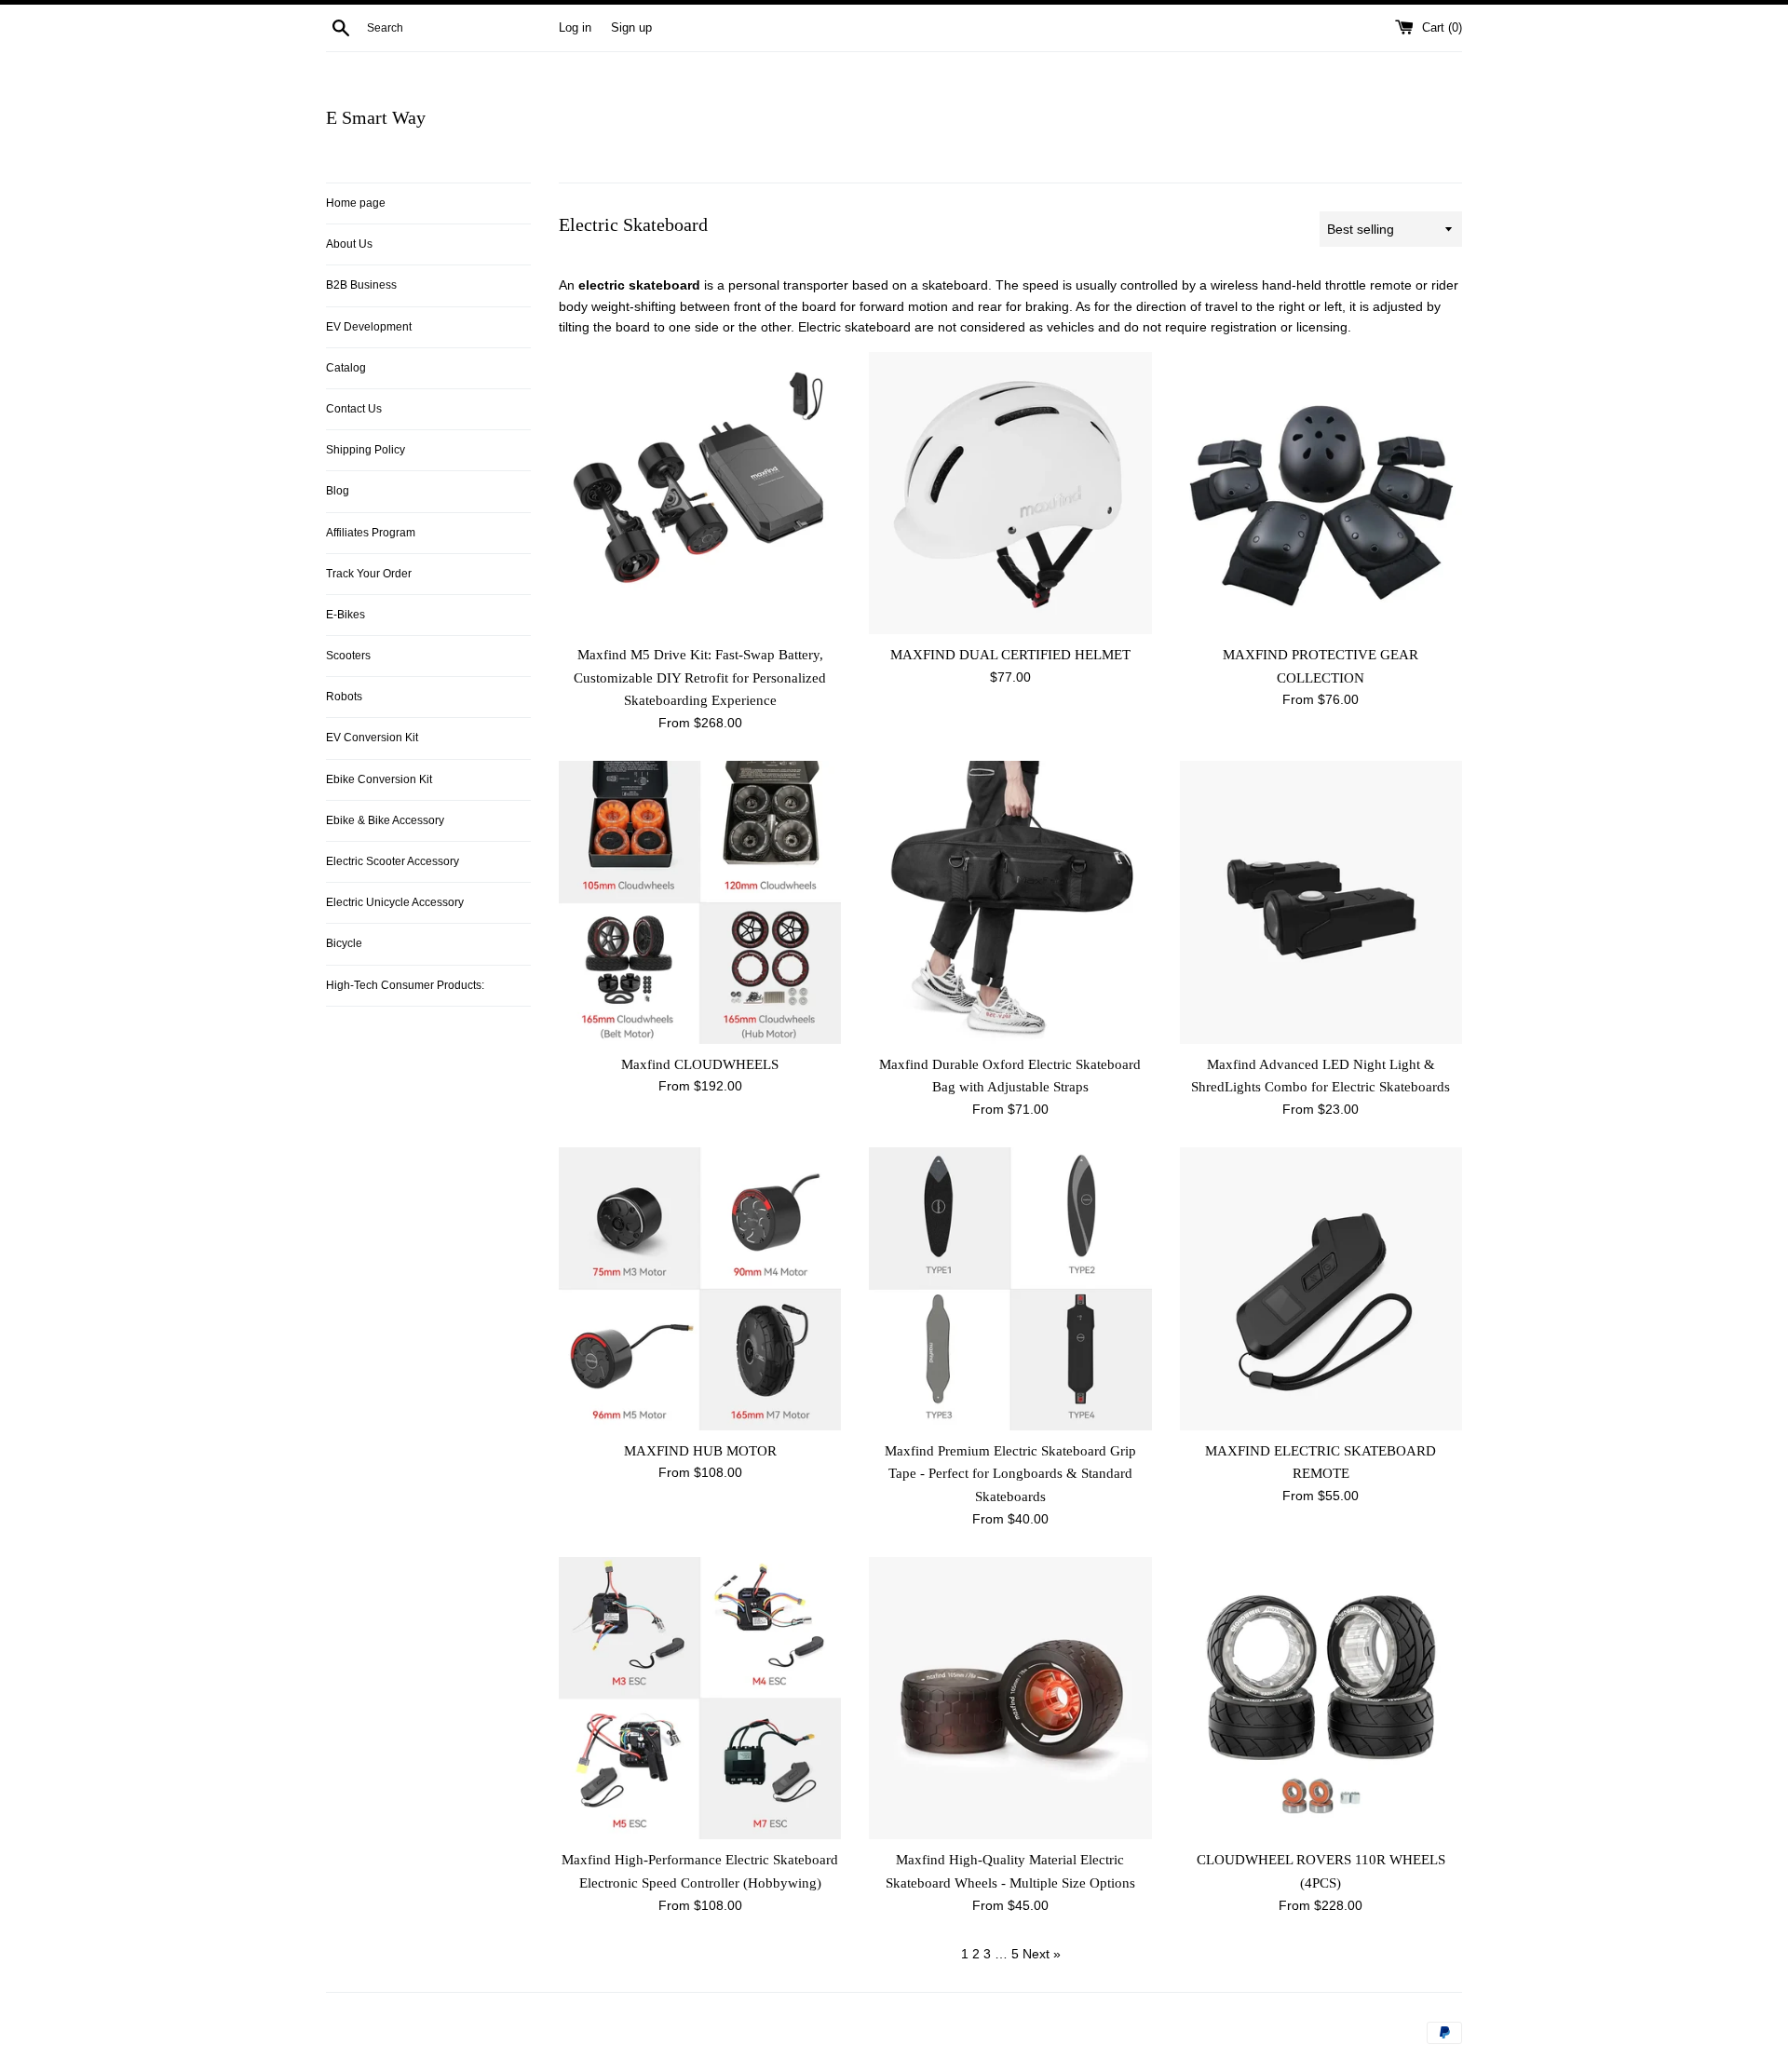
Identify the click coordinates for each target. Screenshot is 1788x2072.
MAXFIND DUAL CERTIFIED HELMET (1010, 654)
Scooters (348, 656)
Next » (1042, 1954)
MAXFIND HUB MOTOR (700, 1450)
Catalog (346, 368)
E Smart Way (376, 117)
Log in (575, 28)
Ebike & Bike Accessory (385, 820)
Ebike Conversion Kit (379, 779)
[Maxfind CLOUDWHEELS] (700, 902)
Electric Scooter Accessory (393, 861)
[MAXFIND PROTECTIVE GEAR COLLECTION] (1321, 493)
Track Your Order (369, 574)
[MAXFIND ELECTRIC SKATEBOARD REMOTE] (1321, 1288)
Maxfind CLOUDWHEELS (700, 1064)
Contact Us (354, 409)
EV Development (369, 327)
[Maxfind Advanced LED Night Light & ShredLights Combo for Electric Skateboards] (1321, 902)
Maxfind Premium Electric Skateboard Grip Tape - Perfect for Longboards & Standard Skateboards (1010, 1473)
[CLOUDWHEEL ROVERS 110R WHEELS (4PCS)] (1321, 1698)
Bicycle (344, 943)
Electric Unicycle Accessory (395, 902)
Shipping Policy (366, 450)
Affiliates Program (371, 533)
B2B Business (361, 285)
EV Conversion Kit (372, 738)
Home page (356, 203)
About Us (349, 244)
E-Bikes (345, 615)
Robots (344, 697)
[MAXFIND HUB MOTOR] (700, 1288)
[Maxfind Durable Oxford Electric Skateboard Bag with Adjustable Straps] (1010, 902)
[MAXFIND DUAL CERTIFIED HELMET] (1010, 493)
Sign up (631, 28)
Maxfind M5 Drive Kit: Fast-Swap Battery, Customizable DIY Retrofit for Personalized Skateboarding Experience (700, 677)
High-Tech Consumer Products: (405, 985)
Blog (338, 491)
